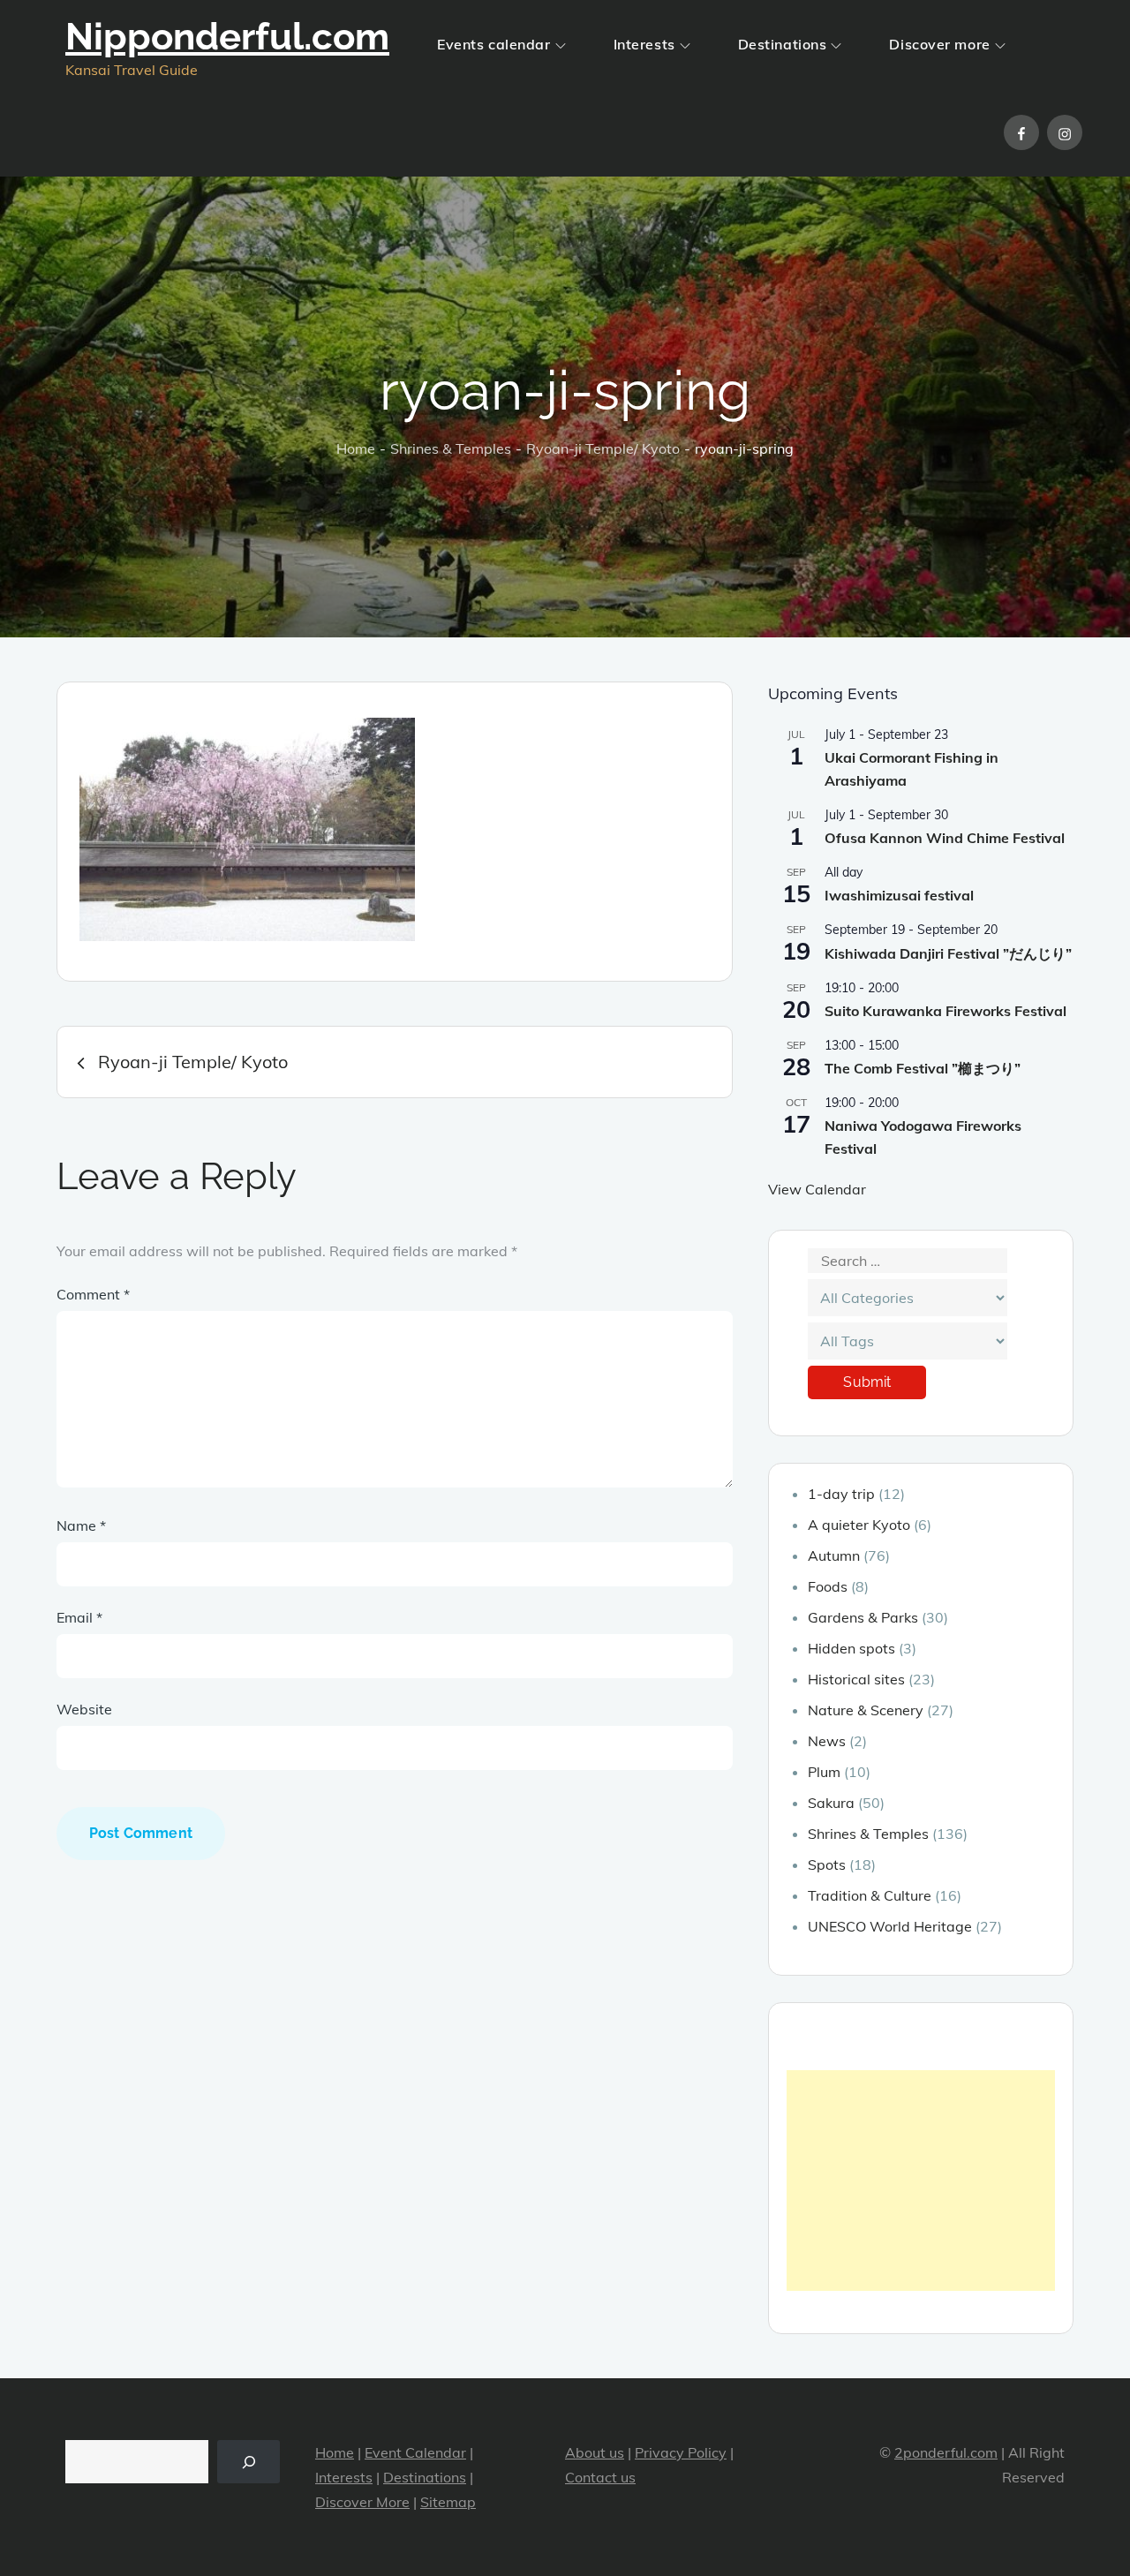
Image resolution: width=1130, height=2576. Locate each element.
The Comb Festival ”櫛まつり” (923, 1068)
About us (595, 2452)
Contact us (600, 2477)
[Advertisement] (921, 2181)
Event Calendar (415, 2452)
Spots (827, 1864)
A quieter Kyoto (859, 1525)
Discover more (939, 44)
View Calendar (817, 1189)
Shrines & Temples (868, 1834)
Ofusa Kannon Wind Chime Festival (945, 838)
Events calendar (493, 44)
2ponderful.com (946, 2452)
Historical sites (856, 1679)
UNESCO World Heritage (890, 1926)
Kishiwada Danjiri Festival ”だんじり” (948, 953)
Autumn (834, 1555)
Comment (93, 1294)
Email (79, 1617)
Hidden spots (851, 1648)
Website (84, 1709)
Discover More (362, 2502)
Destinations (783, 44)
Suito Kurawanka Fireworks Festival (945, 1011)
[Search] (249, 2462)
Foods (828, 1586)
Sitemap (448, 2502)
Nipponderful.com (227, 37)
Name (81, 1525)
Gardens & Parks (863, 1617)
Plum (824, 1772)
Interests (644, 44)
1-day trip (841, 1494)
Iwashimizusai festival (899, 895)
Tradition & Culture (870, 1895)
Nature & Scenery (866, 1710)
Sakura (831, 1803)
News (827, 1741)
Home (335, 2452)
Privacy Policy (681, 2452)
